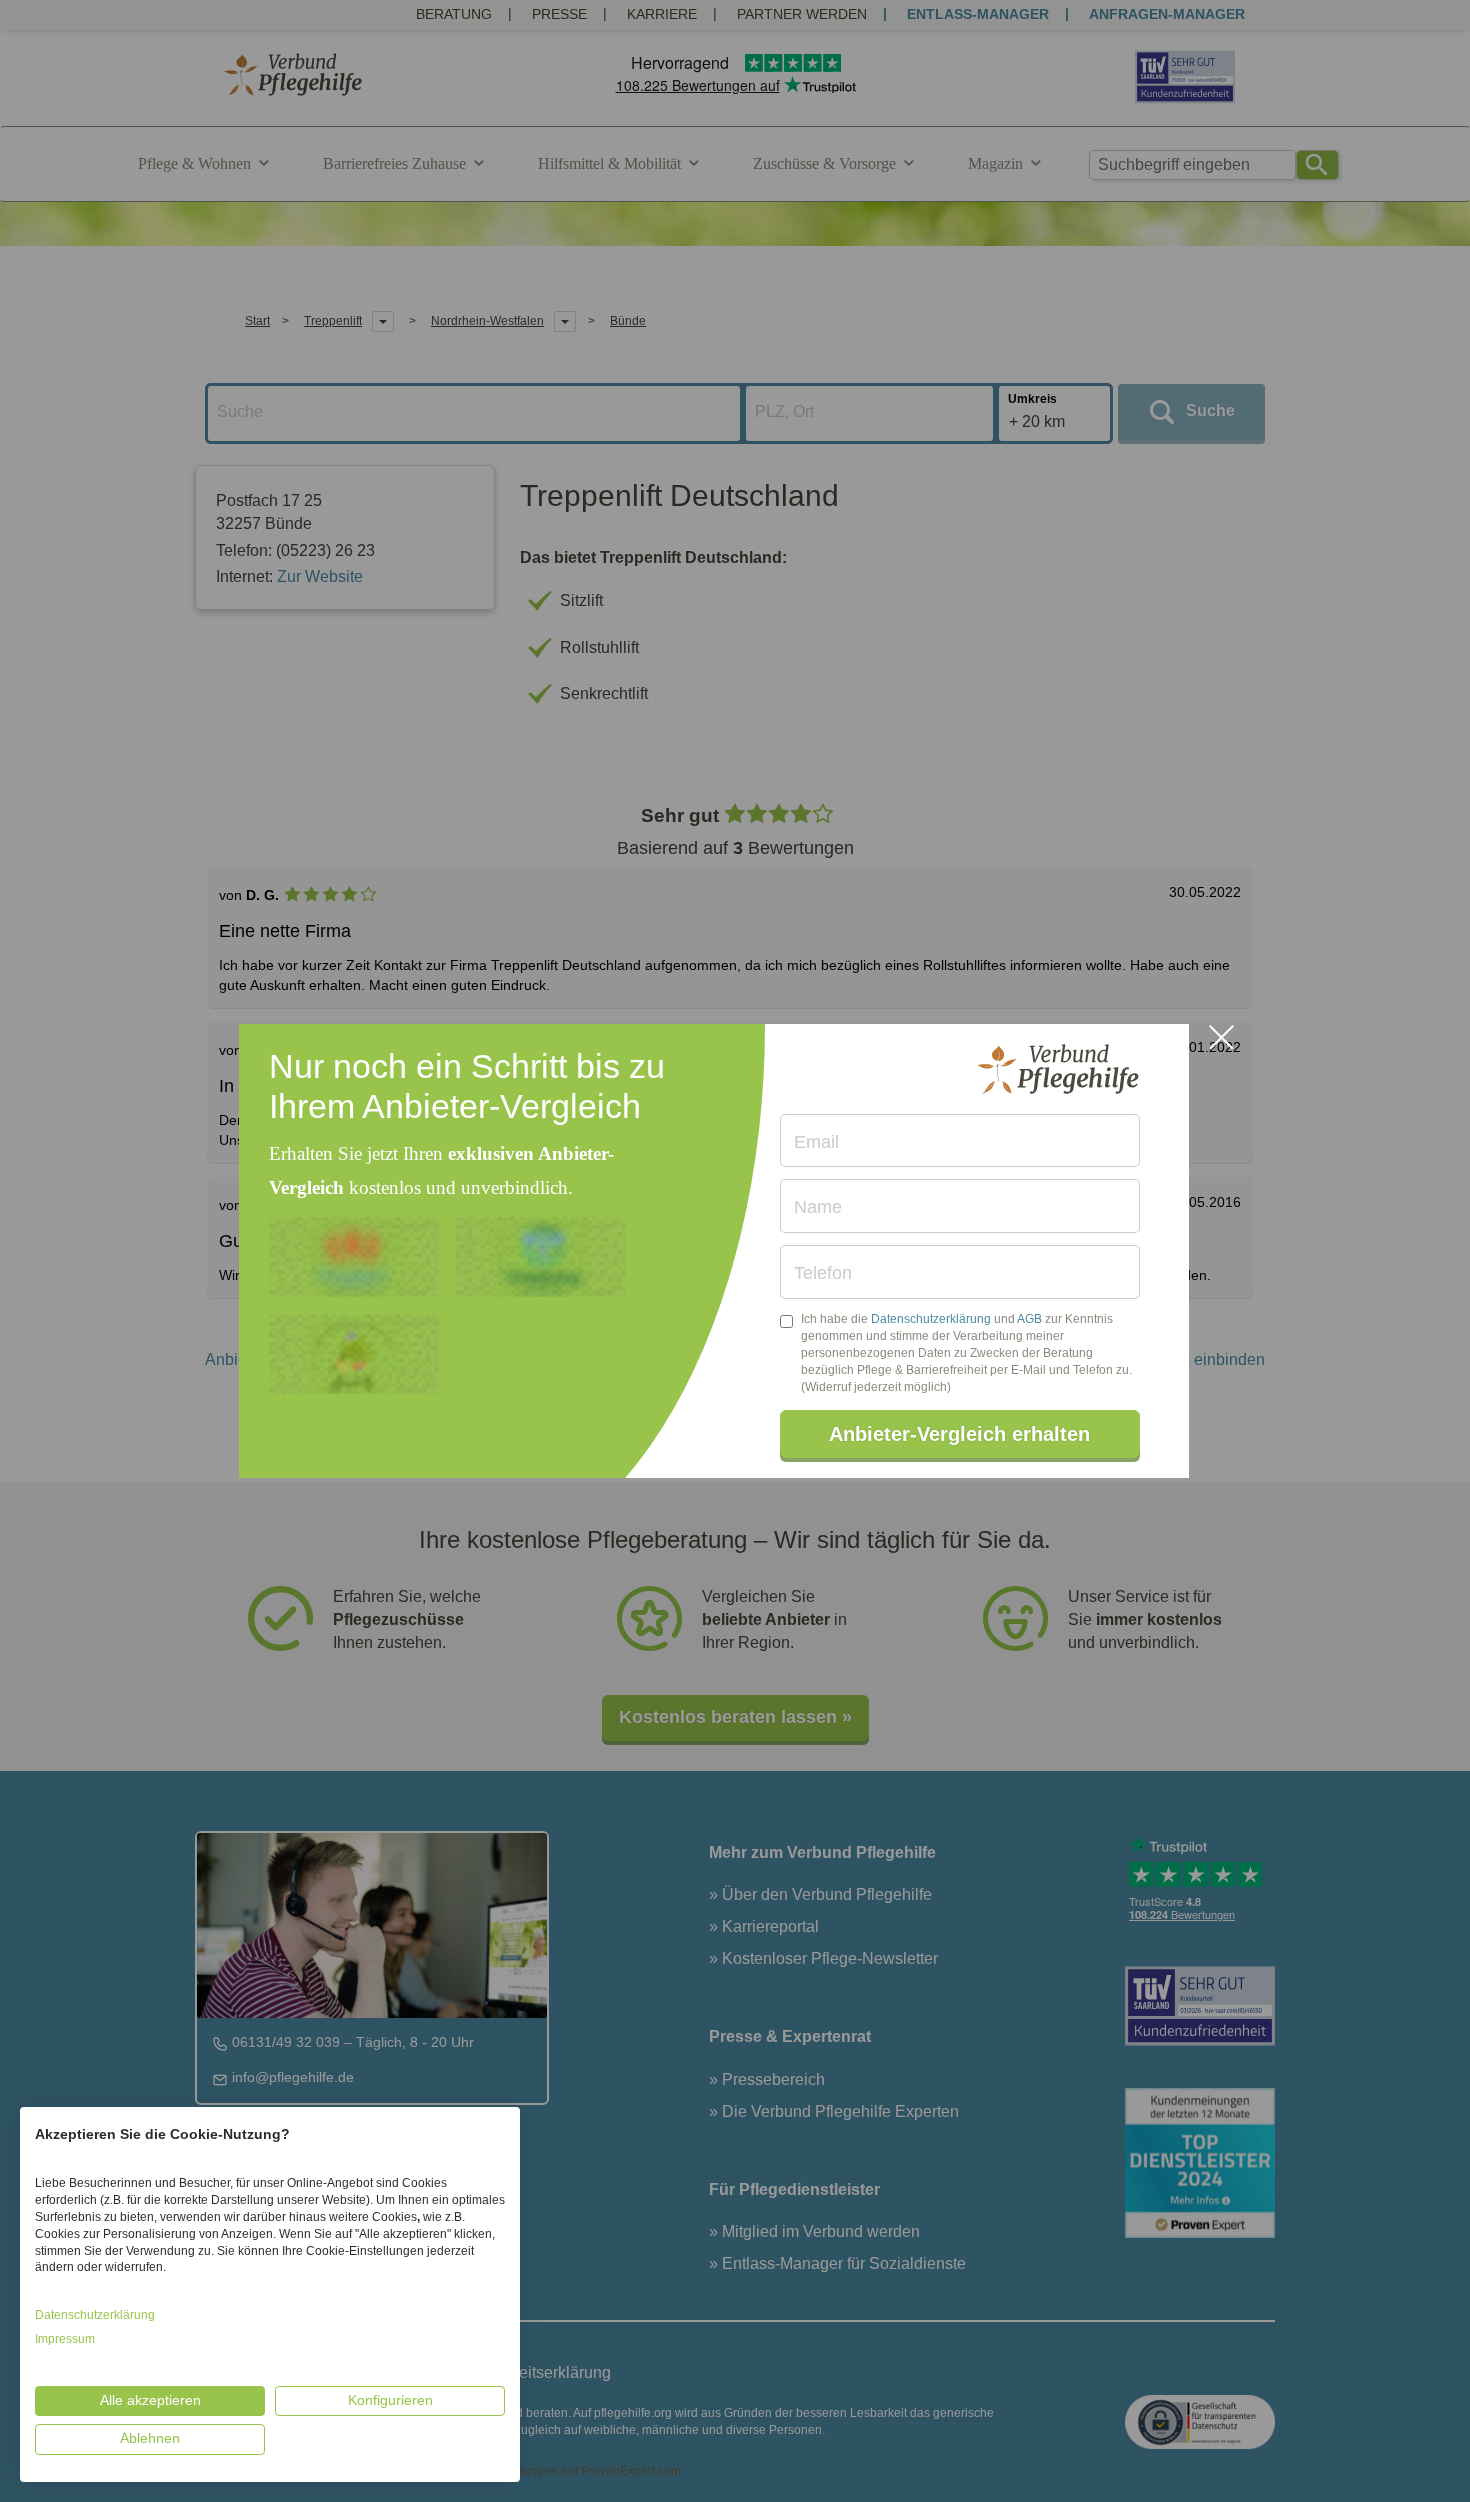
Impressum (65, 2339)
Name (818, 1207)
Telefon (823, 1273)
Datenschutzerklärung (931, 1319)
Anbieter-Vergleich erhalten (959, 1434)
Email (816, 1142)
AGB (1029, 1319)
